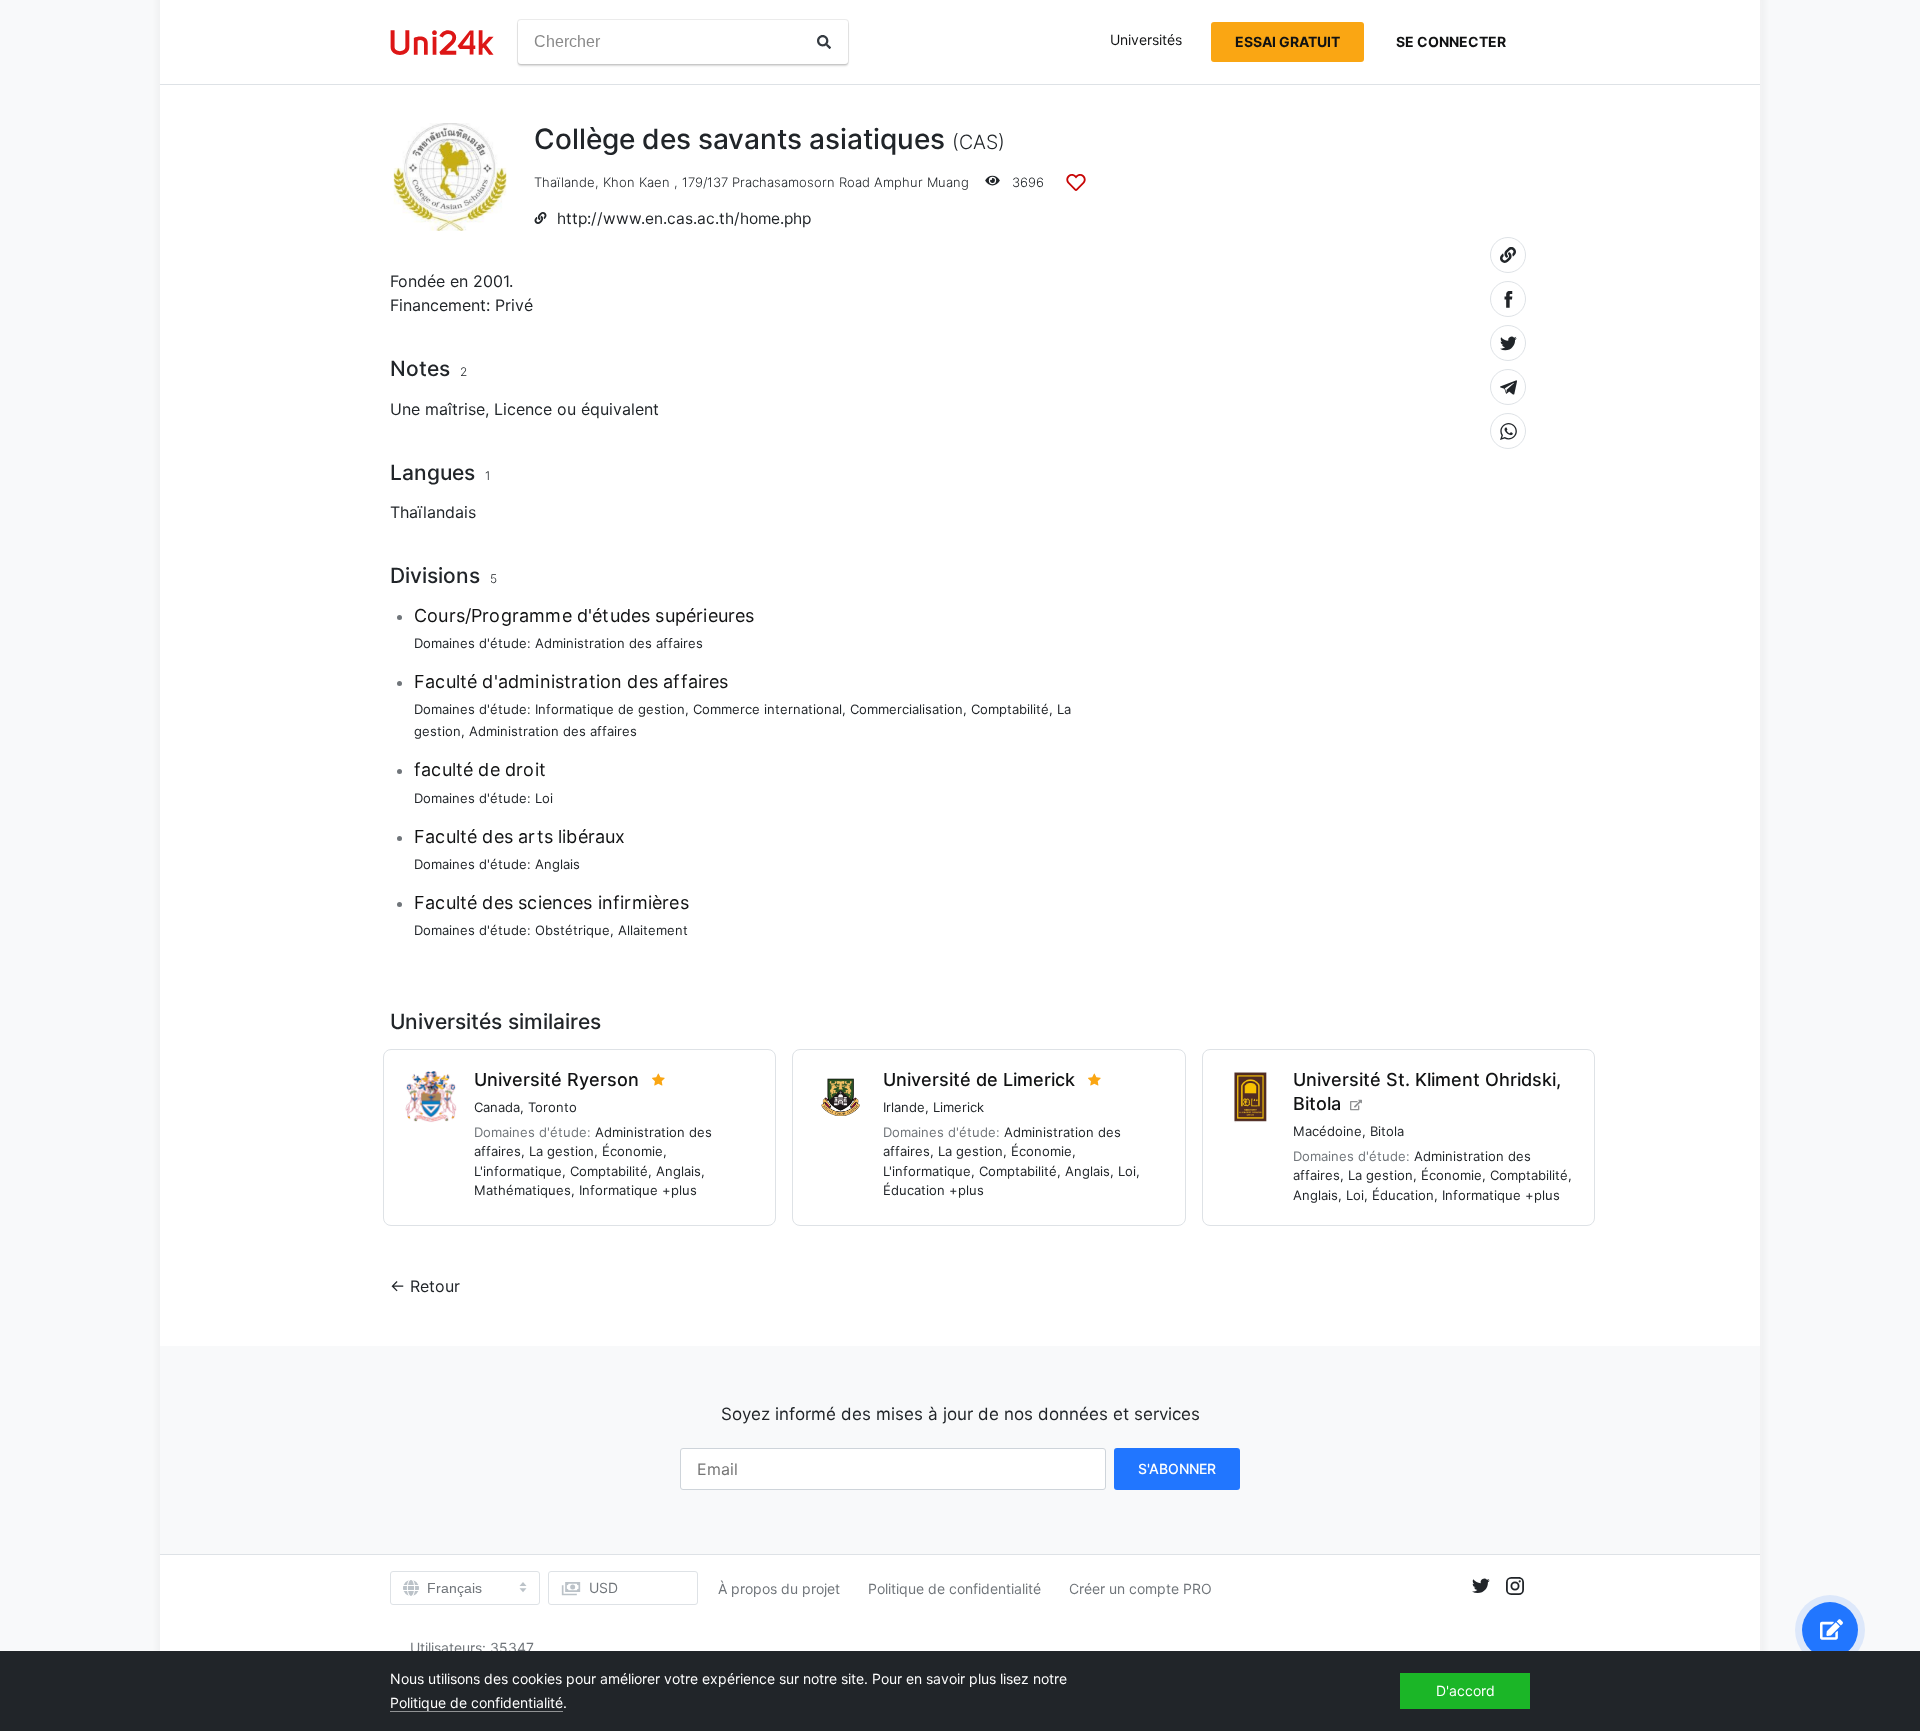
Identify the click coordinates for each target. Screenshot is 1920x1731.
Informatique (618, 1190)
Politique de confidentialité (954, 1588)
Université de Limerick (979, 1079)
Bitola (1387, 1131)
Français (454, 1588)
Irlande (904, 1107)
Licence (523, 409)
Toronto (552, 1107)
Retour (435, 1286)
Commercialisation (906, 709)
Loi (544, 798)
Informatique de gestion (610, 709)
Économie (632, 1151)
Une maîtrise (437, 409)
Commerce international (767, 709)
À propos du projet (779, 1588)
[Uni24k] (442, 42)
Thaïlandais (433, 512)
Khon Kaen (636, 182)
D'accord (1465, 1690)
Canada (497, 1107)
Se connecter (1451, 41)
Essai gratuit (1287, 41)
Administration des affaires (619, 643)
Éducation (914, 1190)
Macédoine (1327, 1131)
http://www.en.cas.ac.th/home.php (684, 218)
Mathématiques (522, 1190)
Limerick (958, 1107)
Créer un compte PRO (1140, 1588)
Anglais (557, 864)
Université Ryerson (556, 1079)
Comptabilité (1010, 709)
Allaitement (653, 930)
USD (603, 1587)
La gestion (561, 1151)
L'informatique (518, 1171)
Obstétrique (572, 930)
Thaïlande (564, 182)
